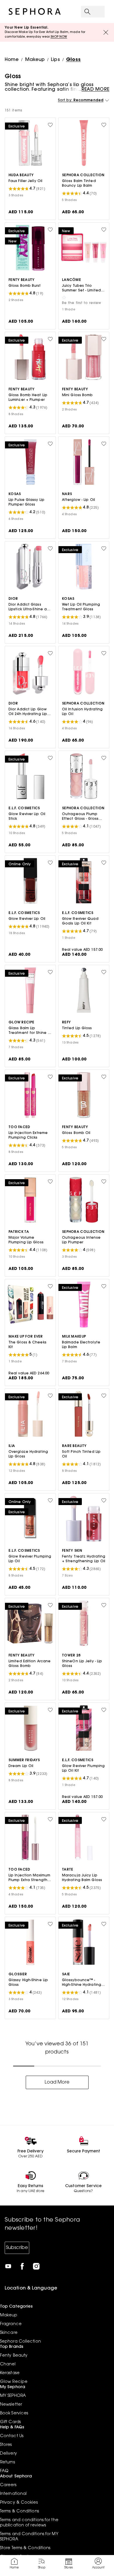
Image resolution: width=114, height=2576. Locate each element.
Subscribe (17, 2248)
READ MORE (95, 90)
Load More (57, 2082)
